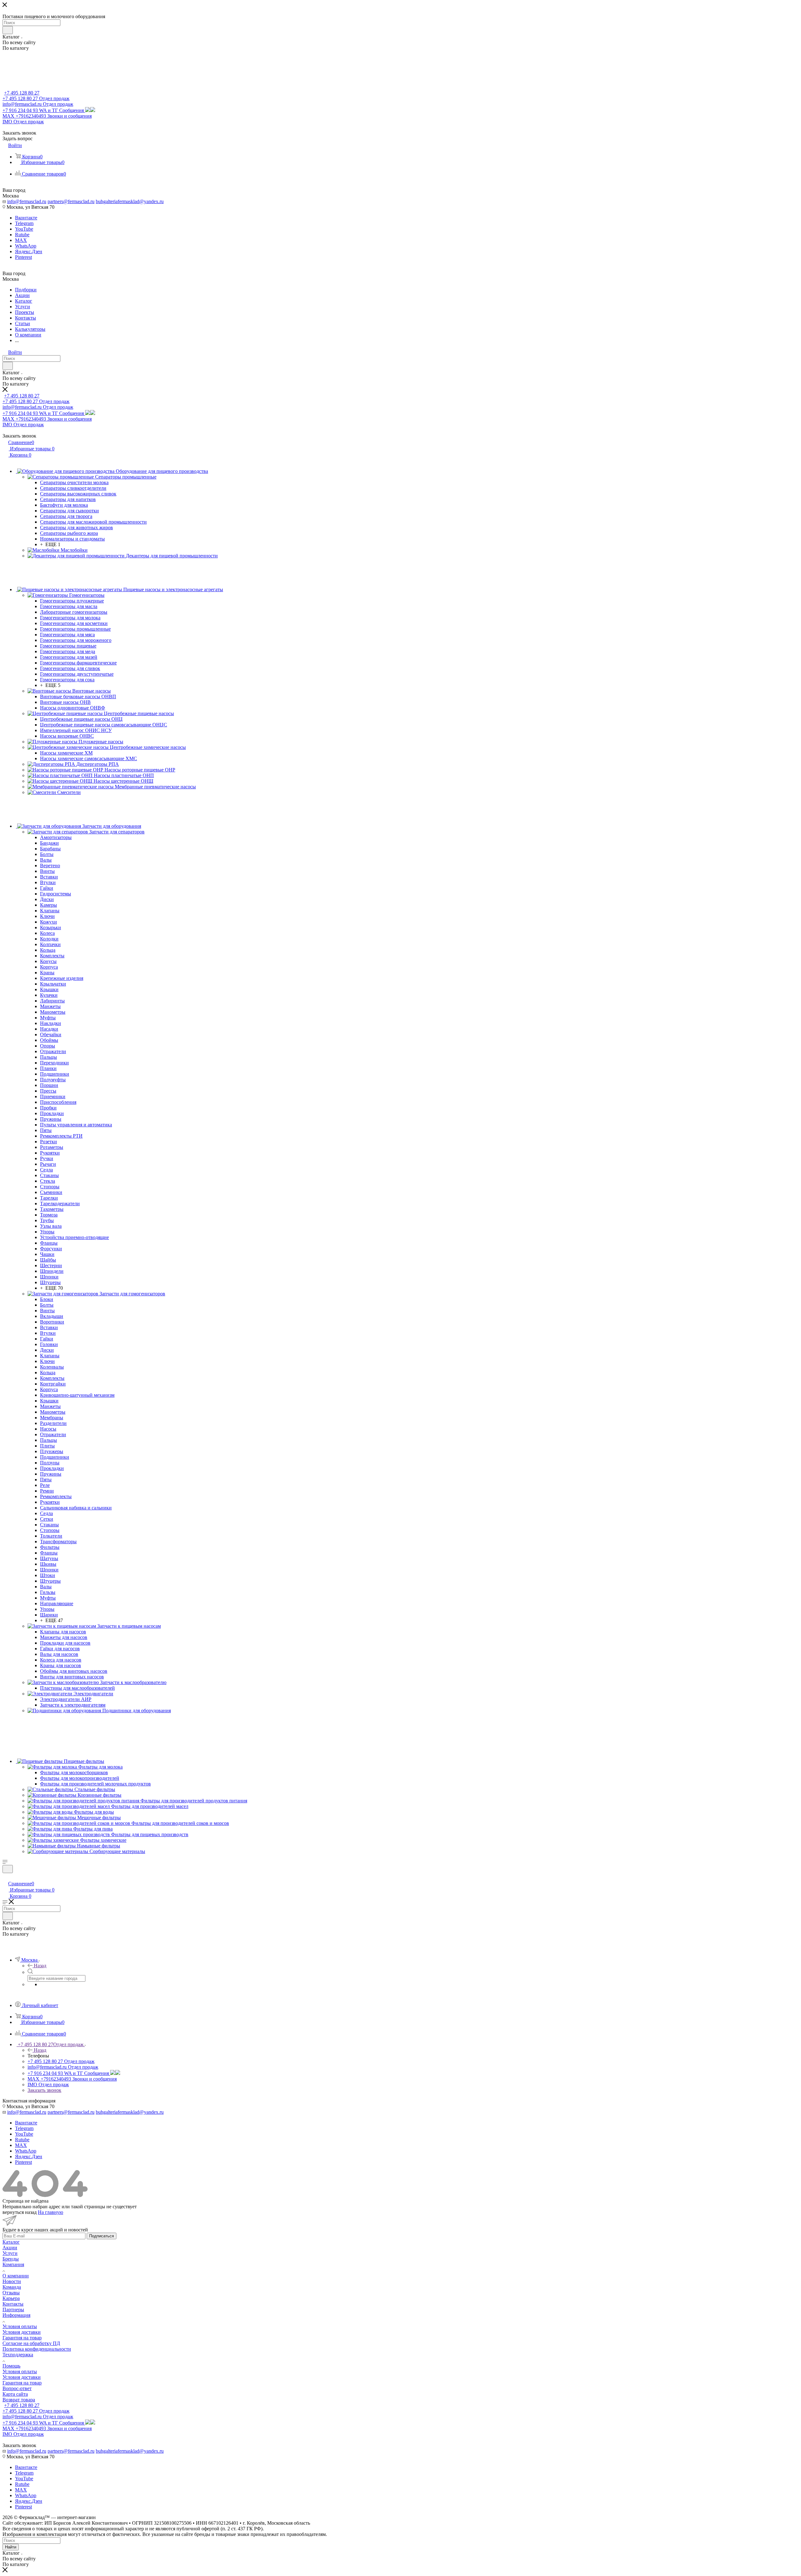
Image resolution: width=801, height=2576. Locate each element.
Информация (16, 2315)
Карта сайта (15, 2394)
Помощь (11, 2366)
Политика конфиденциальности (37, 2349)
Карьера (11, 2298)
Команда (12, 2287)
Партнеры (13, 2310)
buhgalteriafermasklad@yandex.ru (130, 201)
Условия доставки (22, 2332)
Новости (12, 2281)
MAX (21, 240)
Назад (40, 1966)
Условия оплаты (20, 2326)
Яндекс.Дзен (29, 251)
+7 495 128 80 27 (22, 93)
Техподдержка (18, 2355)
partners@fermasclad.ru (71, 201)
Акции (10, 2248)
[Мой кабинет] (5, 1877)
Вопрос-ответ (17, 2388)
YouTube (24, 229)
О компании (16, 2276)
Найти (11, 2547)
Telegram (24, 223)
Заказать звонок (44, 2090)
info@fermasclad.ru (27, 201)
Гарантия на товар (22, 2338)
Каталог (11, 2242)
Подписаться (102, 2236)
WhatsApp (26, 246)
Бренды (11, 2259)
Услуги (10, 2253)
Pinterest (23, 257)
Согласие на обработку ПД (31, 2343)
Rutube (22, 235)
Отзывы (11, 2293)
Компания (13, 2264)
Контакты (13, 2304)
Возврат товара (19, 2400)
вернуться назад (20, 2212)
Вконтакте (26, 218)
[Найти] (8, 30)
